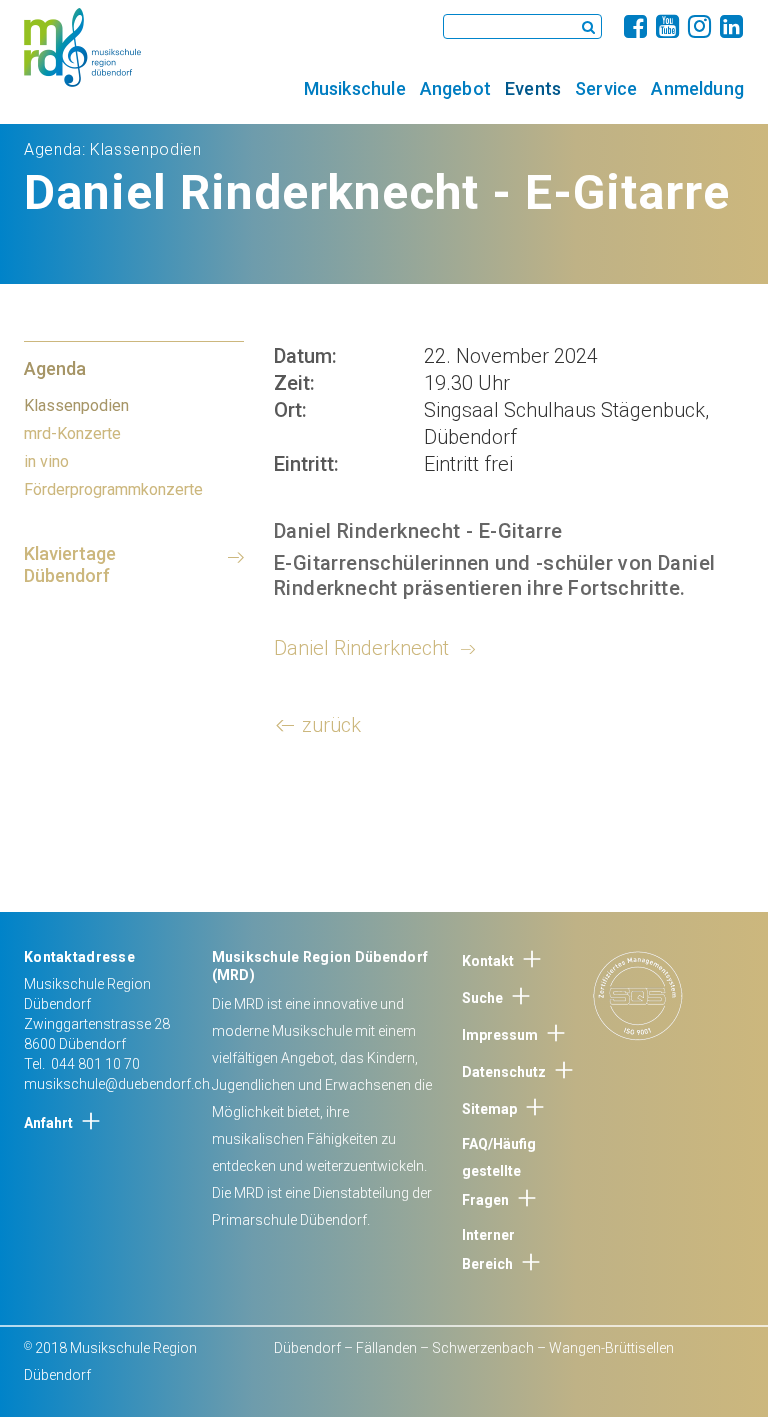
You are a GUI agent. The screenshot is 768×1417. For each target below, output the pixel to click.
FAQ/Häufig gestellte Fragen (499, 1172)
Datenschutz (504, 1072)
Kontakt (488, 961)
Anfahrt (48, 1123)
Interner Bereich (488, 1249)
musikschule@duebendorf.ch (117, 1084)
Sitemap (489, 1109)
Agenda (53, 149)
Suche (482, 998)
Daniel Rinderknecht (361, 648)
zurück (331, 725)
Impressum (500, 1035)
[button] (355, 88)
